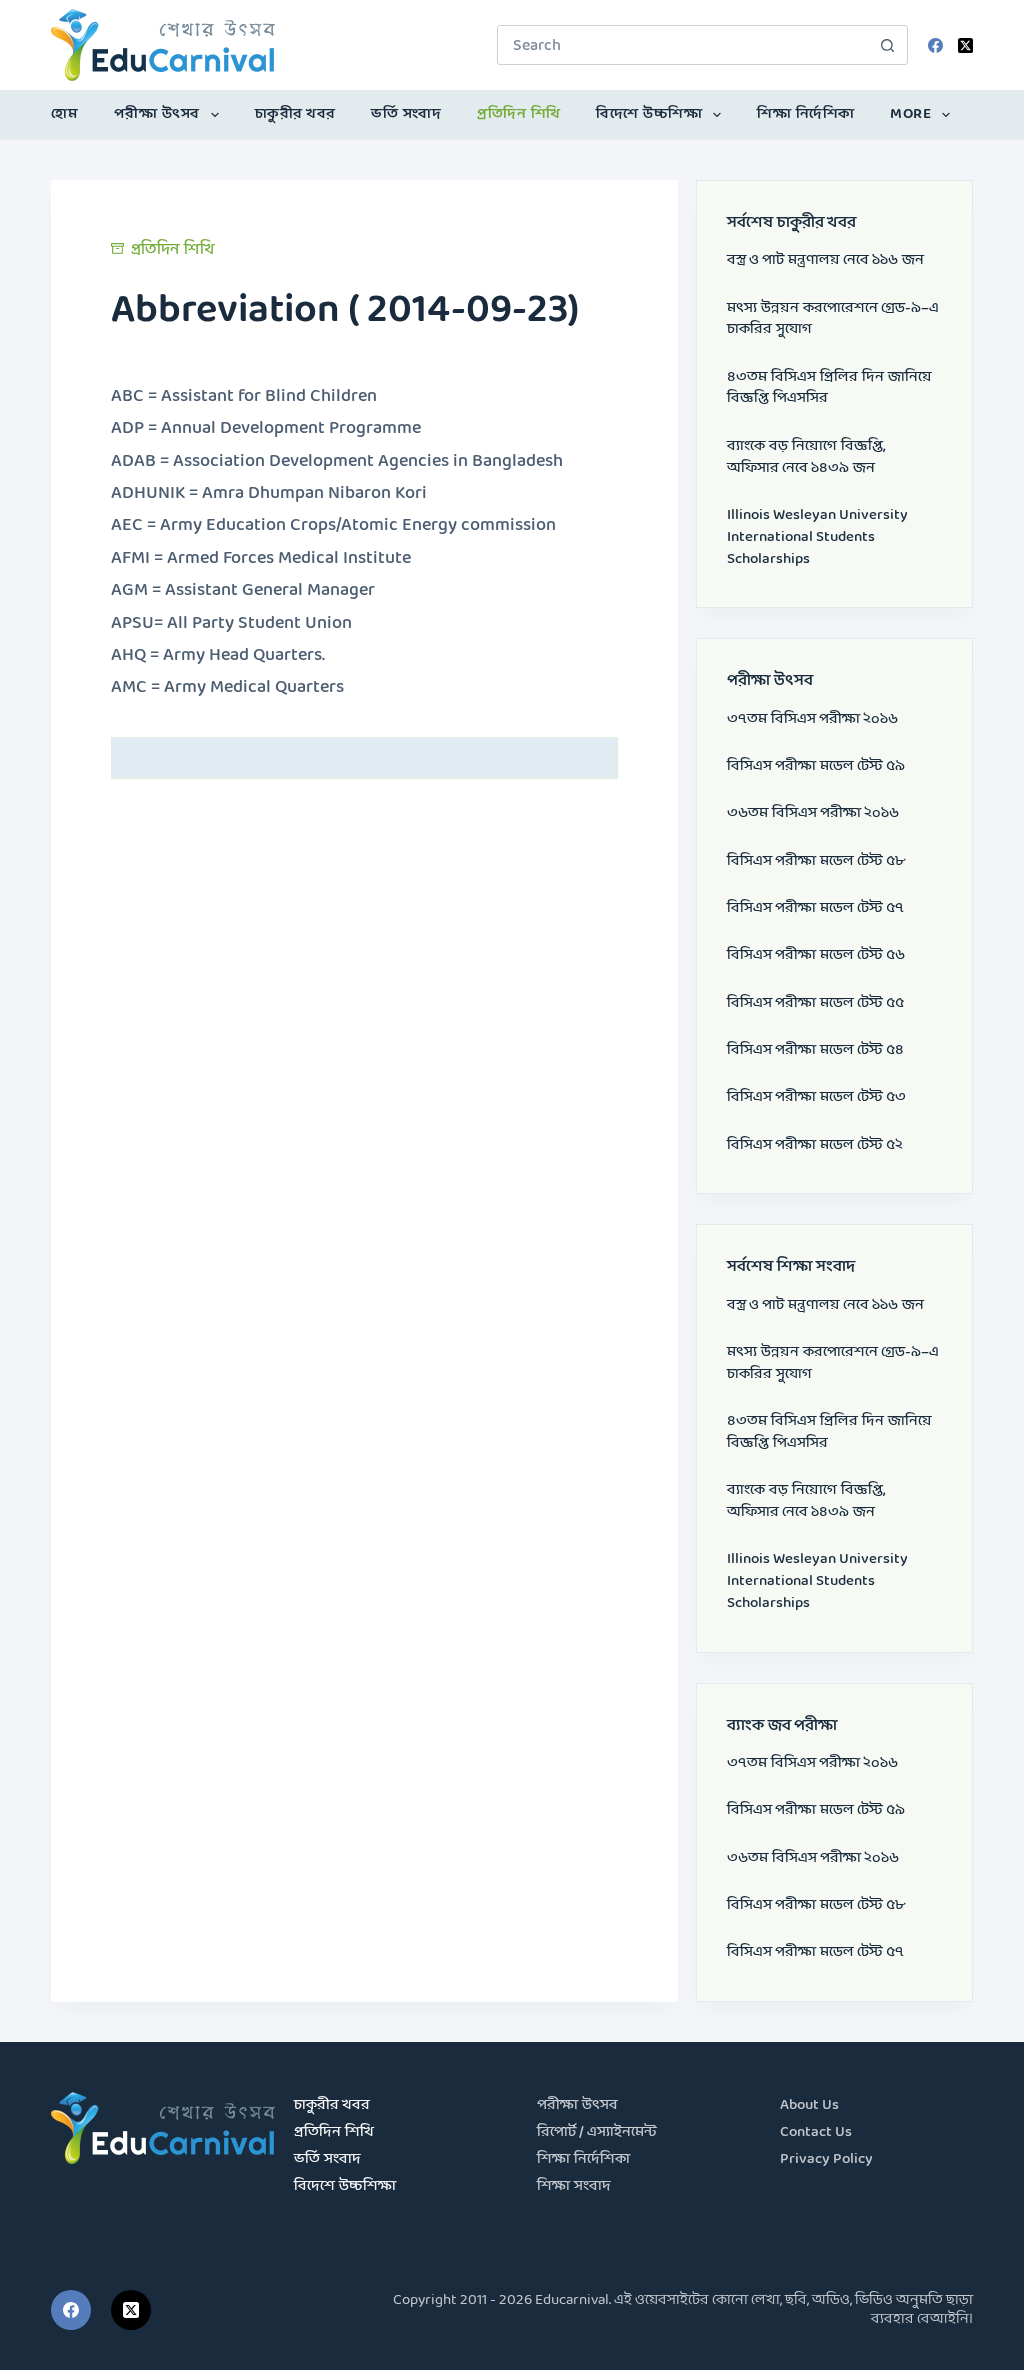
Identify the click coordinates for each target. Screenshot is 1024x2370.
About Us (809, 2105)
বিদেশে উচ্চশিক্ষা (649, 114)
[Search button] (888, 45)
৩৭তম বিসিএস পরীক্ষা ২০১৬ (812, 719)
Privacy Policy (826, 2159)
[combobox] (683, 45)
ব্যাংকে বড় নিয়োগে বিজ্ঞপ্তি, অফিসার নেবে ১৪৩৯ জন (806, 457)
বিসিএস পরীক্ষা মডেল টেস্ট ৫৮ (816, 861)
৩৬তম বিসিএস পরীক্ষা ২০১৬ (813, 813)
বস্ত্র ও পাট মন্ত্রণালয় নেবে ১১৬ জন (825, 260)
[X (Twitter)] (965, 45)
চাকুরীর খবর (295, 114)
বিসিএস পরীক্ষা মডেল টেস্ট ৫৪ (815, 1050)
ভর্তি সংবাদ (406, 114)
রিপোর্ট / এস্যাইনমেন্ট (597, 2132)
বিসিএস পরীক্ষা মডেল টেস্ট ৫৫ (815, 1003)
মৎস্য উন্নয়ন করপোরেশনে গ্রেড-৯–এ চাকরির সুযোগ (833, 319)
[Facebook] (935, 45)
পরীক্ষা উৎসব (157, 114)
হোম (64, 114)
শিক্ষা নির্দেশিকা (806, 114)
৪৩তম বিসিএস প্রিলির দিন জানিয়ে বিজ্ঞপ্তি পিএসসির (829, 388)
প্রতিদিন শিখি (519, 114)
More (910, 114)
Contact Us (816, 2132)
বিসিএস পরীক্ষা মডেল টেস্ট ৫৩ (816, 1097)
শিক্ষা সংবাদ (574, 2186)
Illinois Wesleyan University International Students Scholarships (817, 537)
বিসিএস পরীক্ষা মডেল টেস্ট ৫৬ (816, 955)
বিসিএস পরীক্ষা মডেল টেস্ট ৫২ (815, 1145)
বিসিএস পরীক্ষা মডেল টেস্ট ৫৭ (815, 908)
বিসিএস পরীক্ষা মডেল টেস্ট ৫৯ (816, 766)
